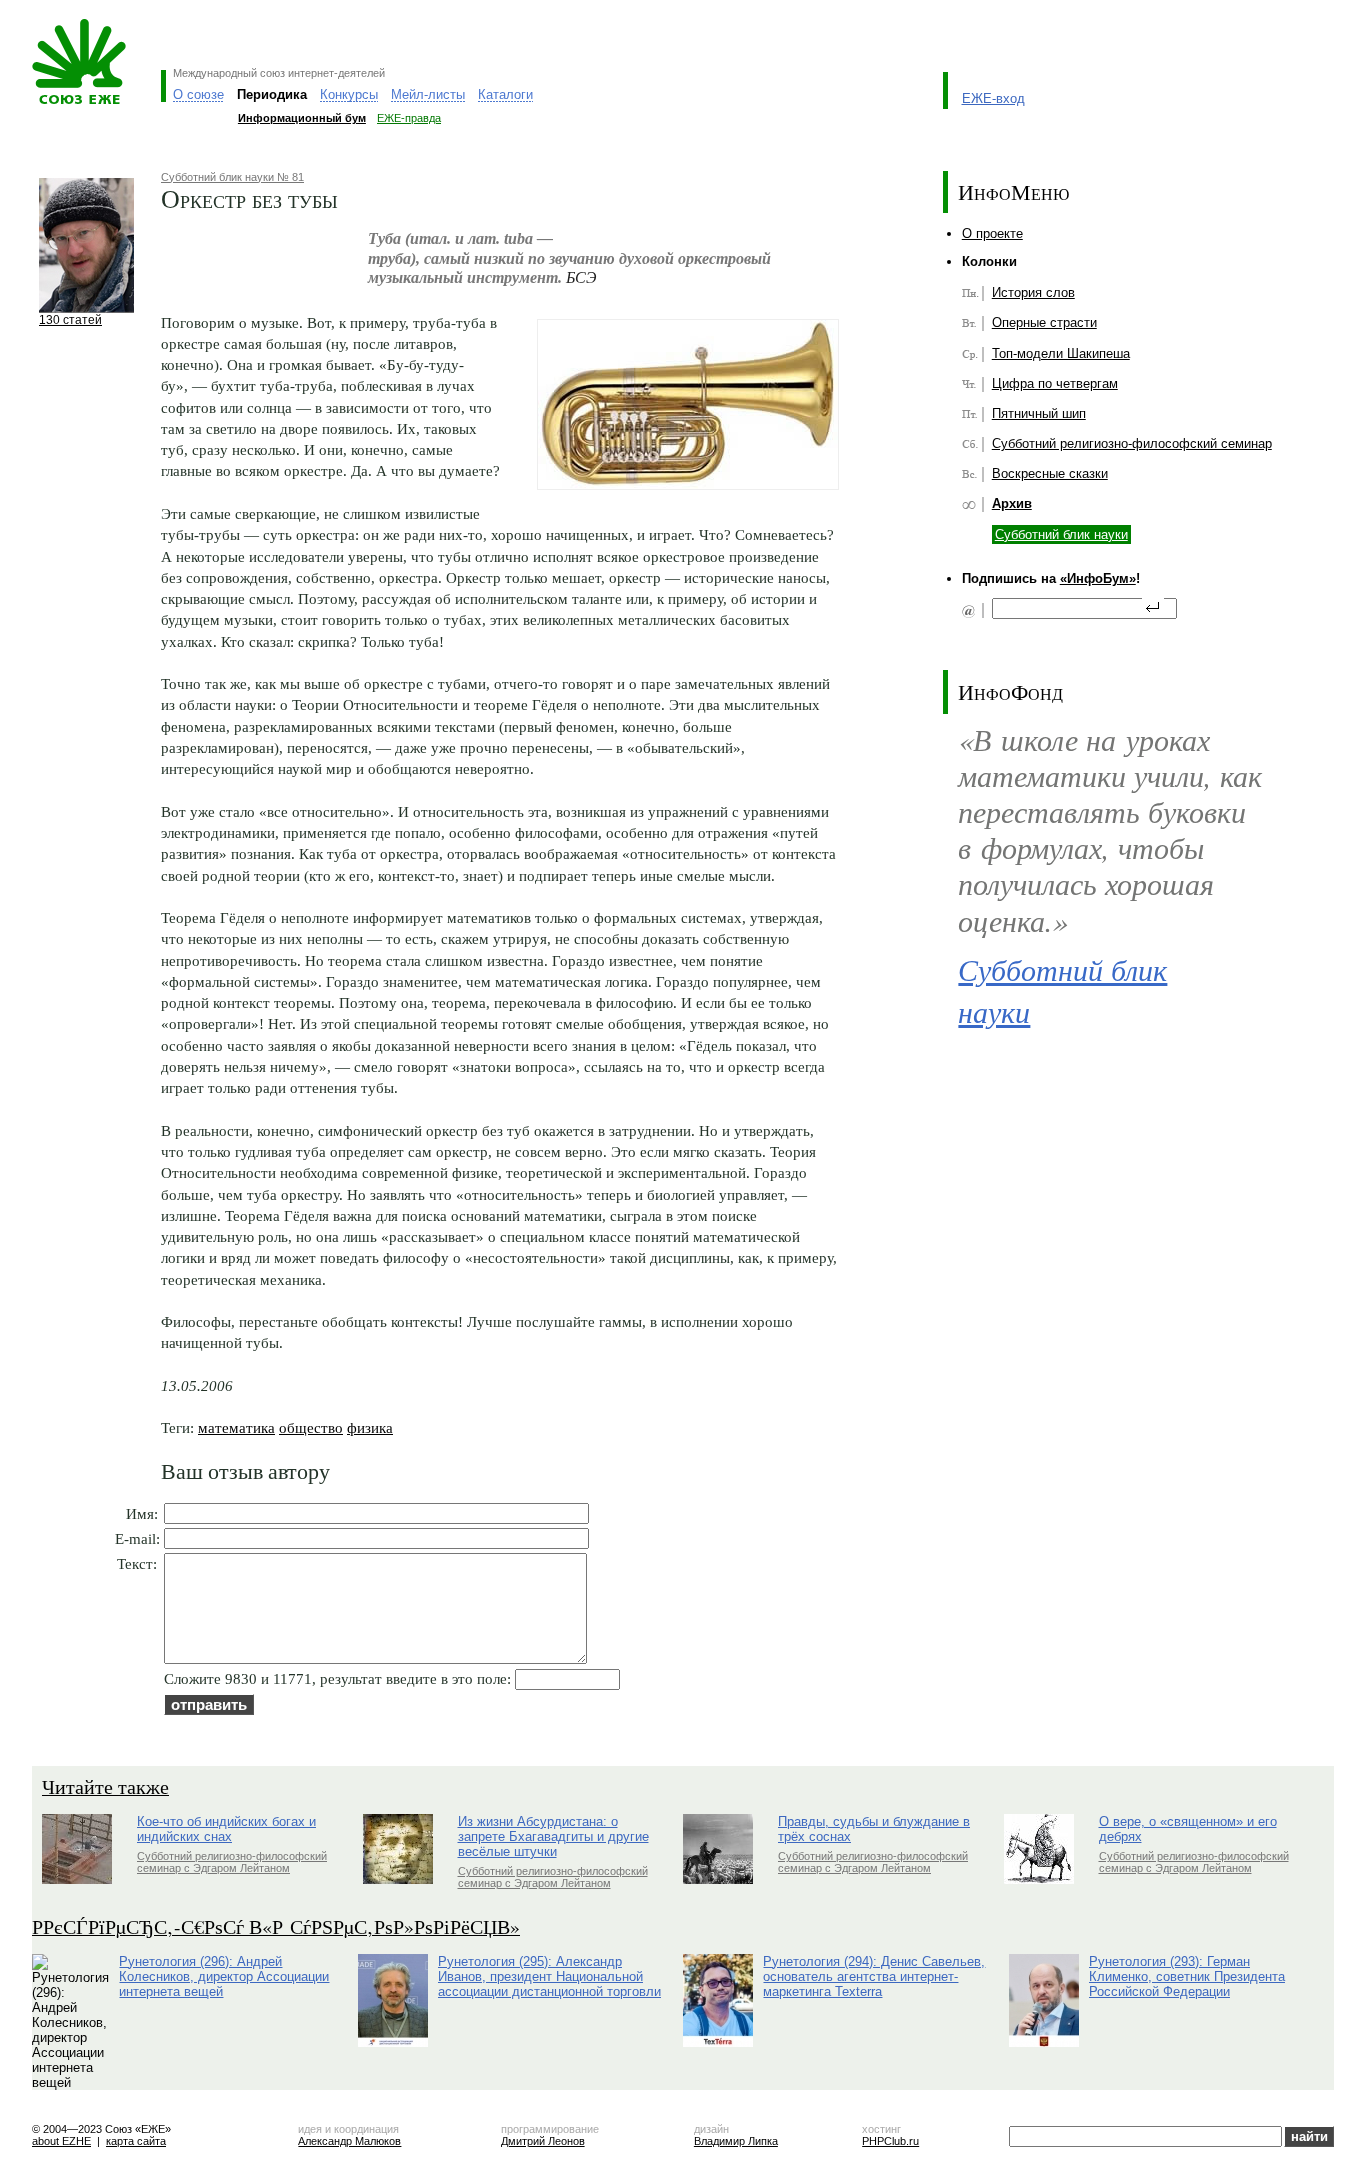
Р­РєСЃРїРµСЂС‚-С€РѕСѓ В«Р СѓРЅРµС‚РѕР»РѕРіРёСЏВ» (276, 1926)
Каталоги (505, 94)
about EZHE (61, 2141)
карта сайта (136, 2141)
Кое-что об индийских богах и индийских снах (226, 1829)
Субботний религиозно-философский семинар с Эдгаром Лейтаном (232, 1862)
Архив (1012, 503)
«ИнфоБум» (1098, 578)
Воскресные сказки (1050, 473)
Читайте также (105, 1786)
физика (370, 1427)
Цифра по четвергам (1055, 383)
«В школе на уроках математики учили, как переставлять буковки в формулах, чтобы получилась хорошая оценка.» (1110, 829)
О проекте (992, 233)
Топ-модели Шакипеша (1061, 353)
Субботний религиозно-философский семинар (1132, 443)
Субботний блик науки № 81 (232, 177)
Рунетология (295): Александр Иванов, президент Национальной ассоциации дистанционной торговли (549, 1976)
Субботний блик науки (1061, 534)
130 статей (70, 319)
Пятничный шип (1039, 413)
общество (311, 1427)
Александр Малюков (349, 2141)
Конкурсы (349, 94)
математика (236, 1427)
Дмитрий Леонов (543, 2141)
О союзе (198, 94)
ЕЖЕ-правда (409, 118)
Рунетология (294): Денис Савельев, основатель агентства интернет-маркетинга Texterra (874, 1976)
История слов (1033, 292)
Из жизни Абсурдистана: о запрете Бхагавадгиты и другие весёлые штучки (553, 1836)
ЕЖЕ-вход (993, 98)
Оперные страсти (1044, 322)
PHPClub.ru (890, 2141)
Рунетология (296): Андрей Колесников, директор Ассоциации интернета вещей (224, 1976)
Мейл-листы (428, 94)
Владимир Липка (736, 2141)
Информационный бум (302, 118)
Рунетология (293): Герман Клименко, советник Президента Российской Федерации (1187, 1976)
